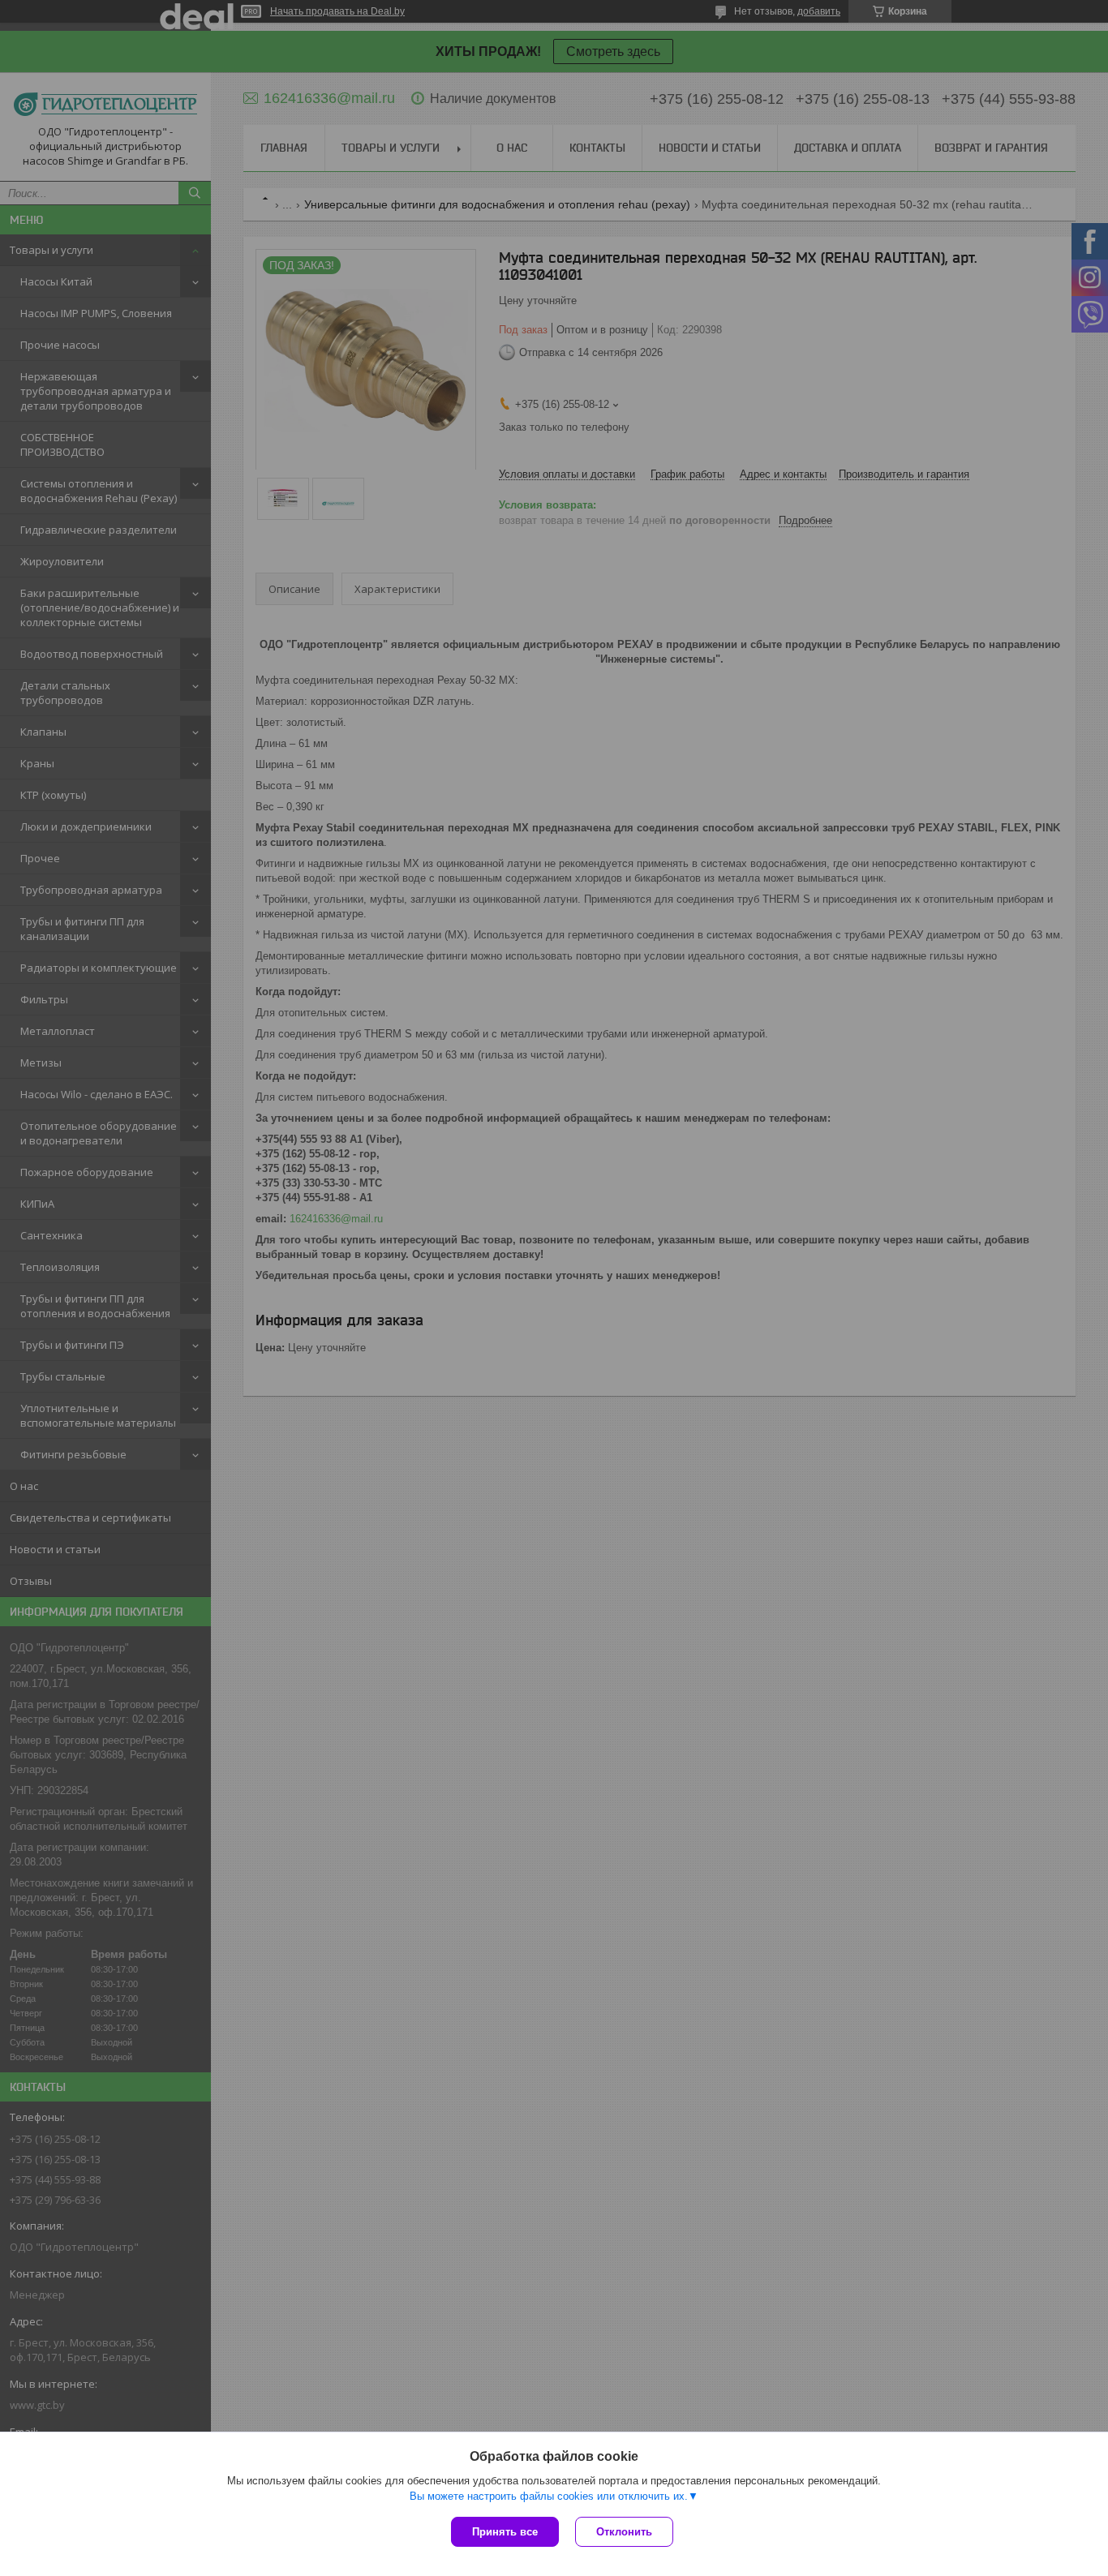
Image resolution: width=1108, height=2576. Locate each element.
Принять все (505, 2532)
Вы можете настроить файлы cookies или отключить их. (549, 2496)
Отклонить (624, 2532)
